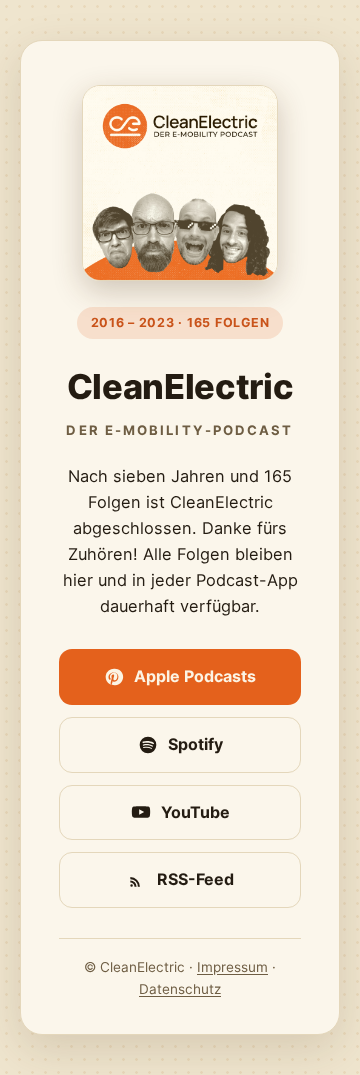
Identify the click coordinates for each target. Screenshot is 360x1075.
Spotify (195, 744)
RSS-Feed (195, 879)
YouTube (195, 812)
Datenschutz (180, 989)
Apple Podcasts (195, 676)
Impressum (232, 967)
